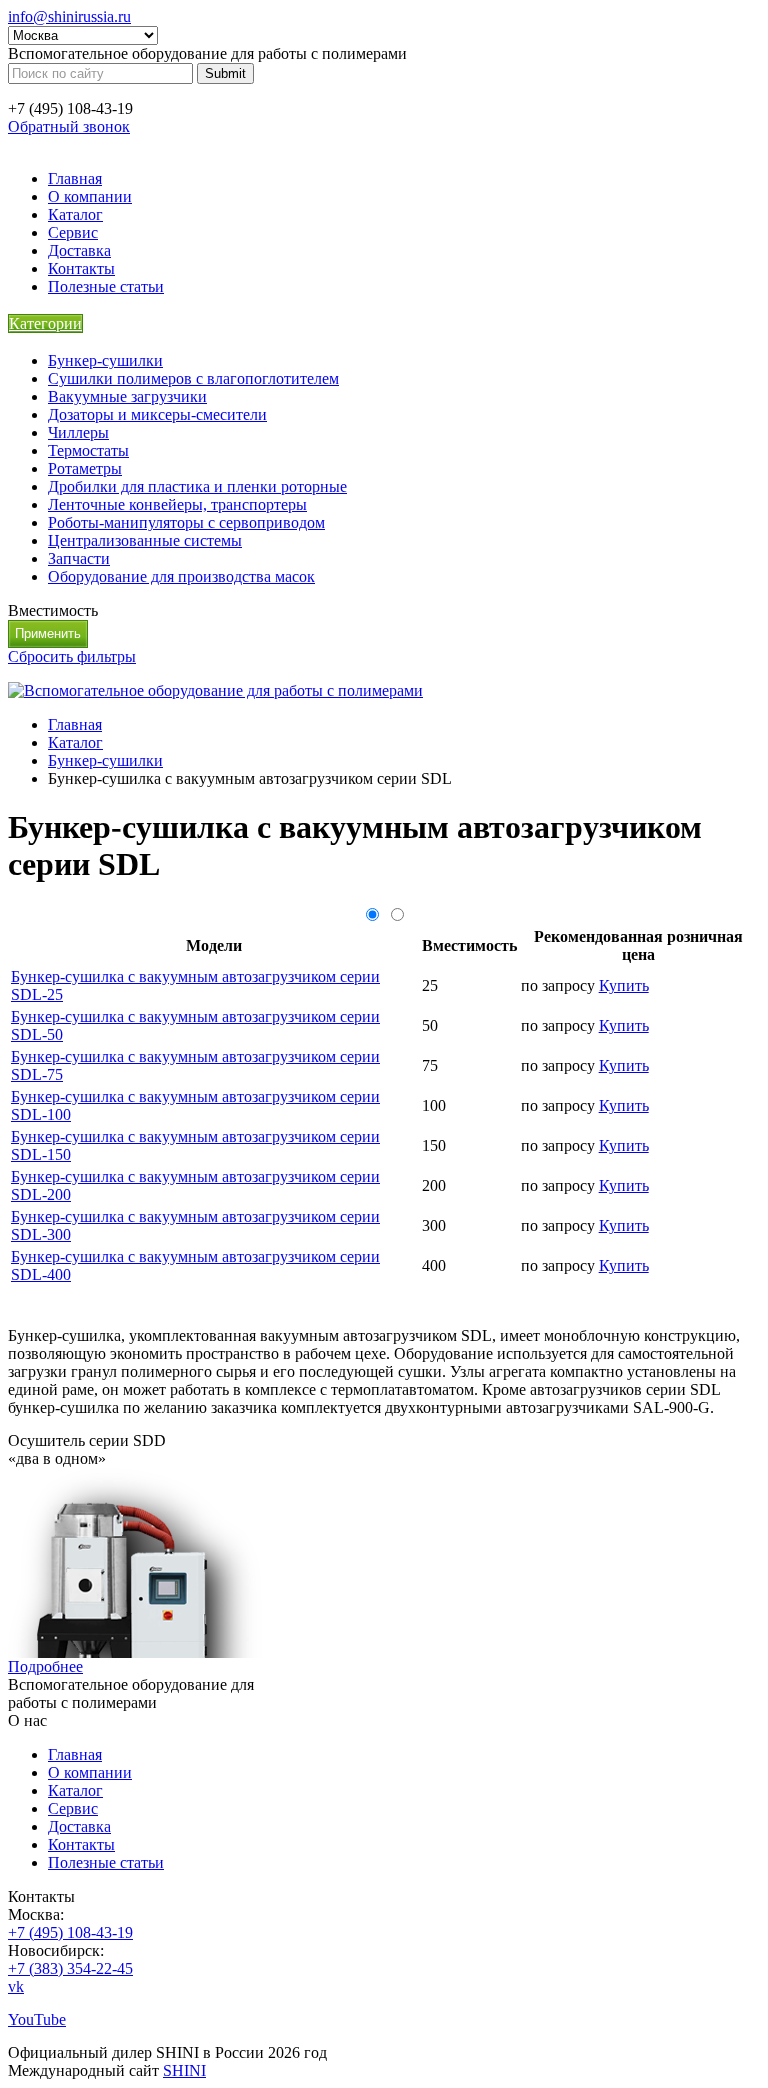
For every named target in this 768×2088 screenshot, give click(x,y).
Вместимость (53, 610)
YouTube (37, 2019)
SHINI (184, 2070)
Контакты (81, 268)
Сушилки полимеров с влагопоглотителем (193, 378)
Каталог (75, 214)
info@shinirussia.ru (69, 16)
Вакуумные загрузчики (127, 396)
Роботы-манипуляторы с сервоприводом (186, 522)
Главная (75, 178)
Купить (624, 985)
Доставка (79, 250)
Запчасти (79, 558)
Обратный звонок (69, 126)
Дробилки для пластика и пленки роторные (197, 486)
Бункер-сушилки (105, 360)
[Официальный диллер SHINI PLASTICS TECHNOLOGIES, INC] (215, 690)
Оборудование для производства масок (181, 576)
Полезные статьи (106, 286)
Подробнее (45, 1666)
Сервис (73, 232)
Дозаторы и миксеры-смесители (157, 414)
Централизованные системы (145, 540)
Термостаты (88, 450)
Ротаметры (85, 468)
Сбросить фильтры (72, 656)
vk (16, 1986)
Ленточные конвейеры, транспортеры (177, 504)
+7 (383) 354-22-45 (70, 1968)
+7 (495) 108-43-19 (70, 1932)
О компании (90, 196)
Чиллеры (78, 432)
